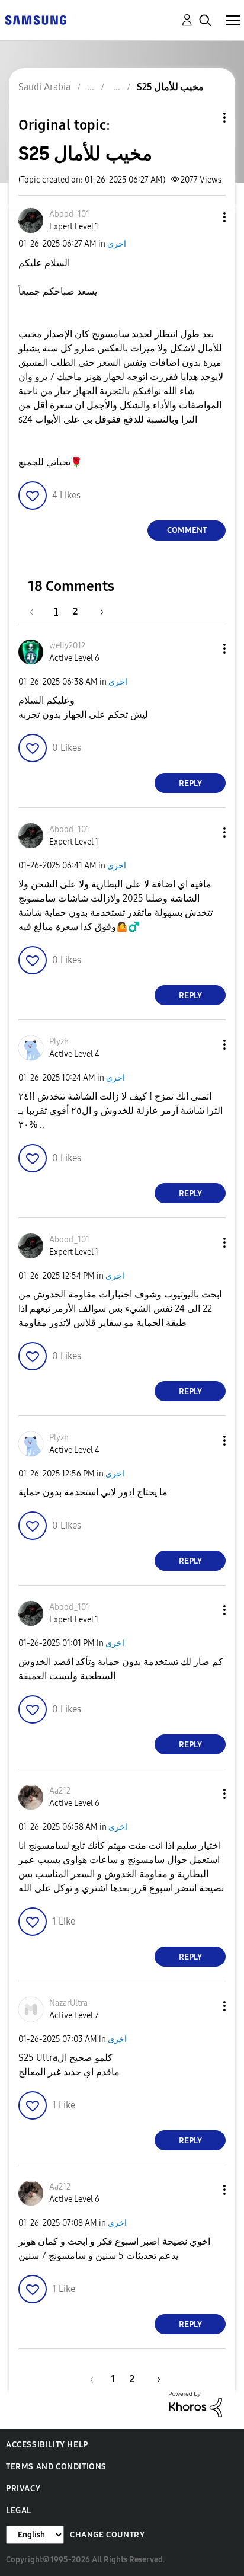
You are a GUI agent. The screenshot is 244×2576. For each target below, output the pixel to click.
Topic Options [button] (204, 118)
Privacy (23, 2489)
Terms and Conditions (56, 2467)
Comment (187, 530)
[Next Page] (98, 611)
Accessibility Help (47, 2445)
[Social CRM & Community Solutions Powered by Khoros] (195, 2404)
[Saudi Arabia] (36, 19)
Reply (190, 783)
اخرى (117, 244)
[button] (205, 217)
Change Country (107, 2535)
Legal (19, 2511)
